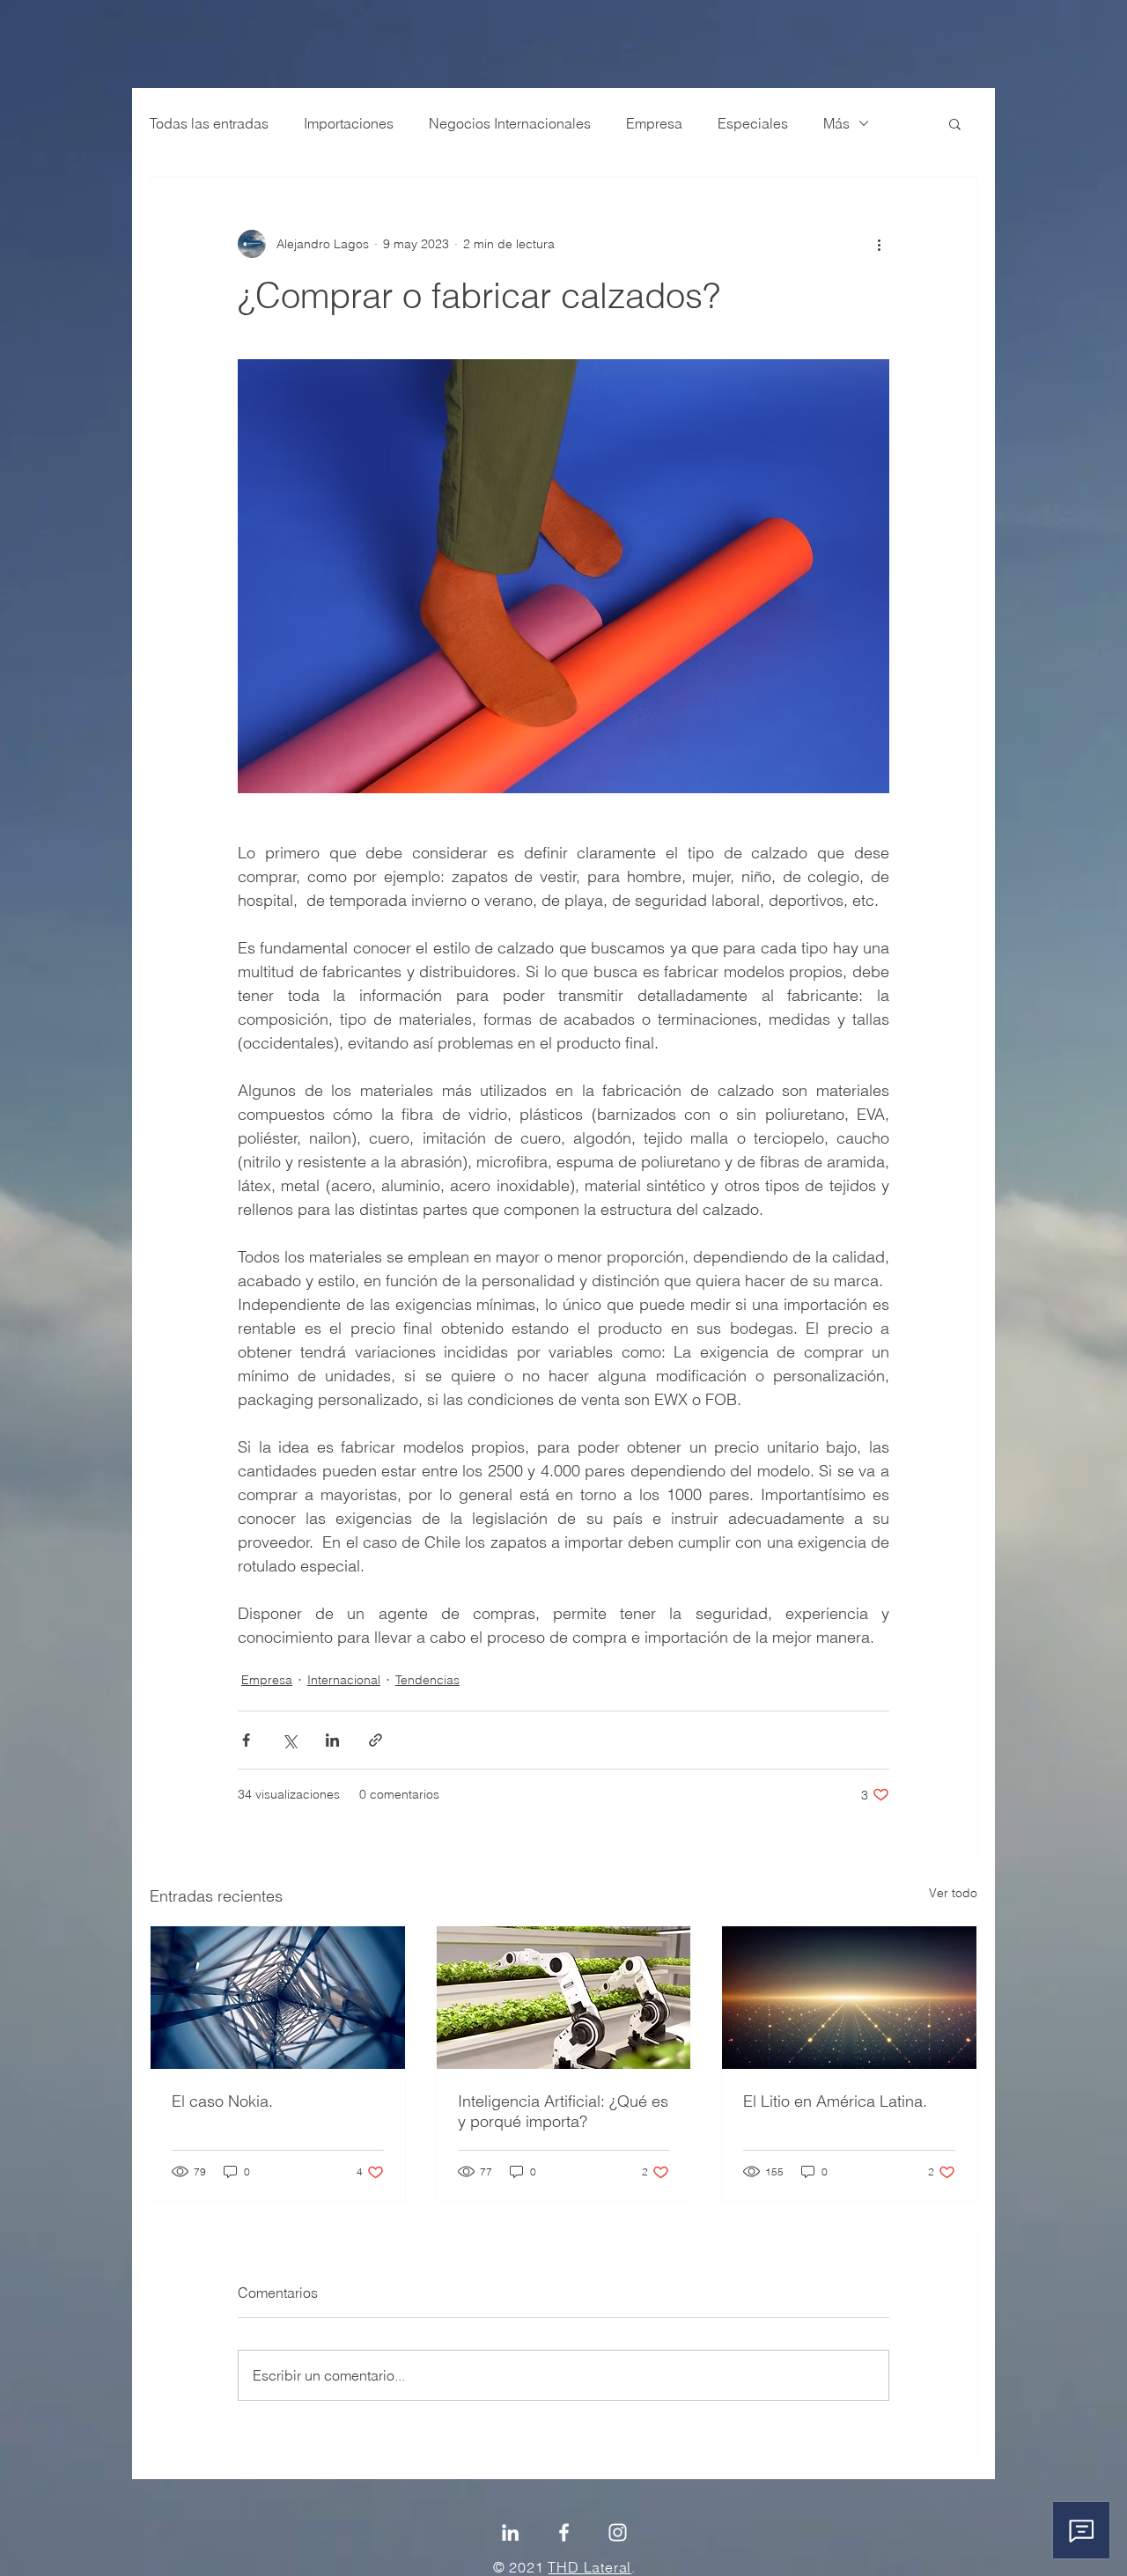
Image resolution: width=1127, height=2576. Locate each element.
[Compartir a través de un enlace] (376, 1740)
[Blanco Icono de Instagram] (618, 2532)
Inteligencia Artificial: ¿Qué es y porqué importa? (563, 2111)
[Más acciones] (879, 244)
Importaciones (349, 123)
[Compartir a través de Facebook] (246, 1740)
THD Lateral (589, 2567)
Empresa (654, 123)
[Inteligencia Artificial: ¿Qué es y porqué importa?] (564, 1998)
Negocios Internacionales (510, 123)
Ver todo (953, 1893)
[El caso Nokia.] (278, 1998)
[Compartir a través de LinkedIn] (332, 1740)
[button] (955, 123)
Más (836, 123)
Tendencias (427, 1680)
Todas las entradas (209, 123)
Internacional (344, 1680)
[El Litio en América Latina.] (849, 1998)
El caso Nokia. (222, 2101)
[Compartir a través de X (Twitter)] (289, 1740)
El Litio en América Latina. (835, 2101)
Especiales (753, 123)
